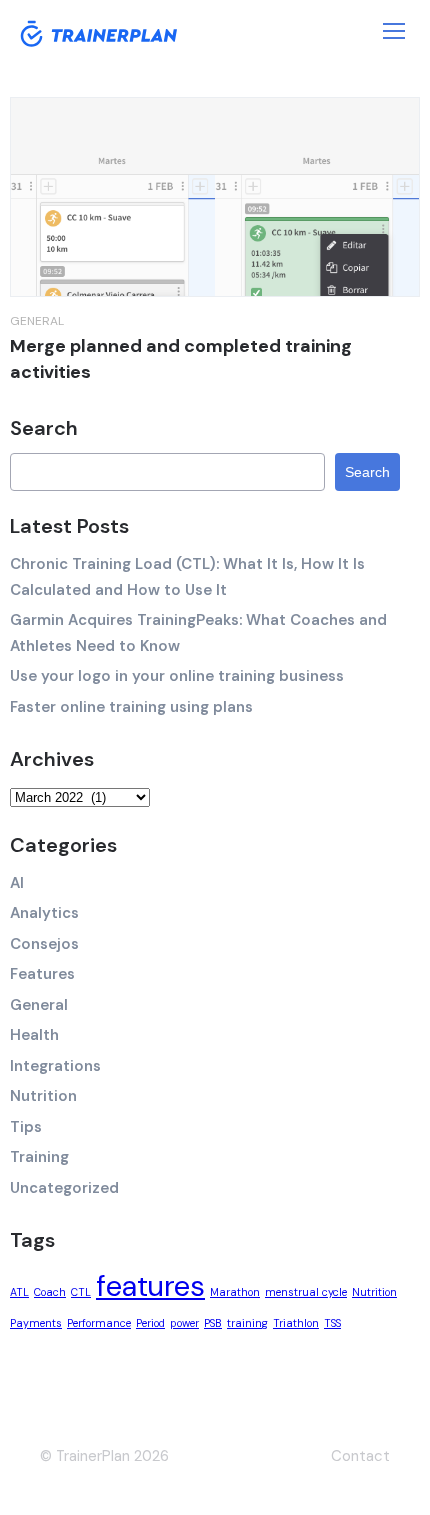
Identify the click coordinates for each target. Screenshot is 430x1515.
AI (17, 883)
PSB (213, 1323)
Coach (50, 1292)
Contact (360, 1456)
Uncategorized (64, 1188)
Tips (26, 1127)
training (247, 1323)
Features (42, 974)
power (184, 1323)
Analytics (44, 913)
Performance (99, 1323)
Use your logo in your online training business (177, 676)
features (150, 1286)
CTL (81, 1292)
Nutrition (43, 1096)
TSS (332, 1323)
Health (34, 1035)
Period (150, 1323)
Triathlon (296, 1323)
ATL (19, 1292)
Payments (36, 1323)
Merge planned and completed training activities (181, 359)
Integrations (55, 1066)
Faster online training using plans (131, 707)
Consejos (44, 944)
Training (39, 1157)
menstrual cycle (306, 1292)
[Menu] (394, 31)
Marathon (235, 1292)
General (37, 321)
